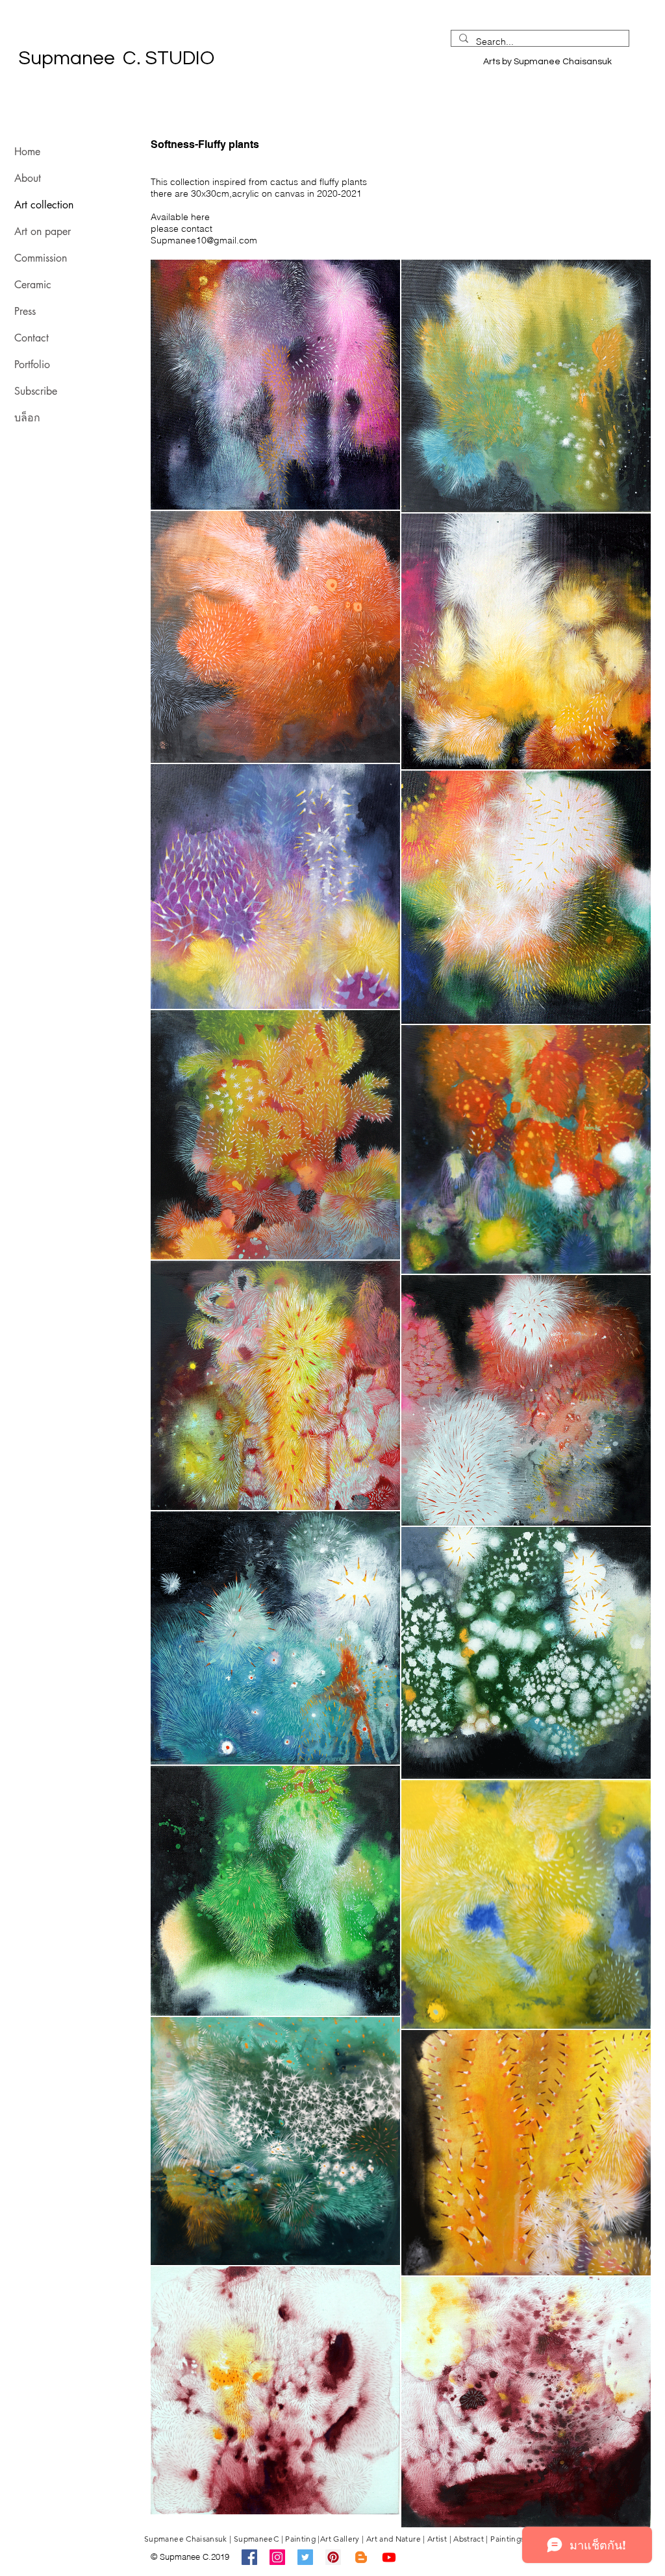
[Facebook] (249, 2557)
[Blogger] (361, 2557)
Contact (31, 338)
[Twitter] (305, 2557)
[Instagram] (277, 2557)
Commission (41, 258)
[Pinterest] (333, 2557)
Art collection (44, 205)
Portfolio (32, 365)
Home (27, 152)
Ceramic (33, 285)
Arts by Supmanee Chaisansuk (552, 62)
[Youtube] (389, 2557)
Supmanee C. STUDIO (249, 58)
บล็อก (27, 418)
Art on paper (43, 231)
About (28, 178)
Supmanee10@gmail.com (204, 240)
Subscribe (36, 391)
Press (25, 311)
